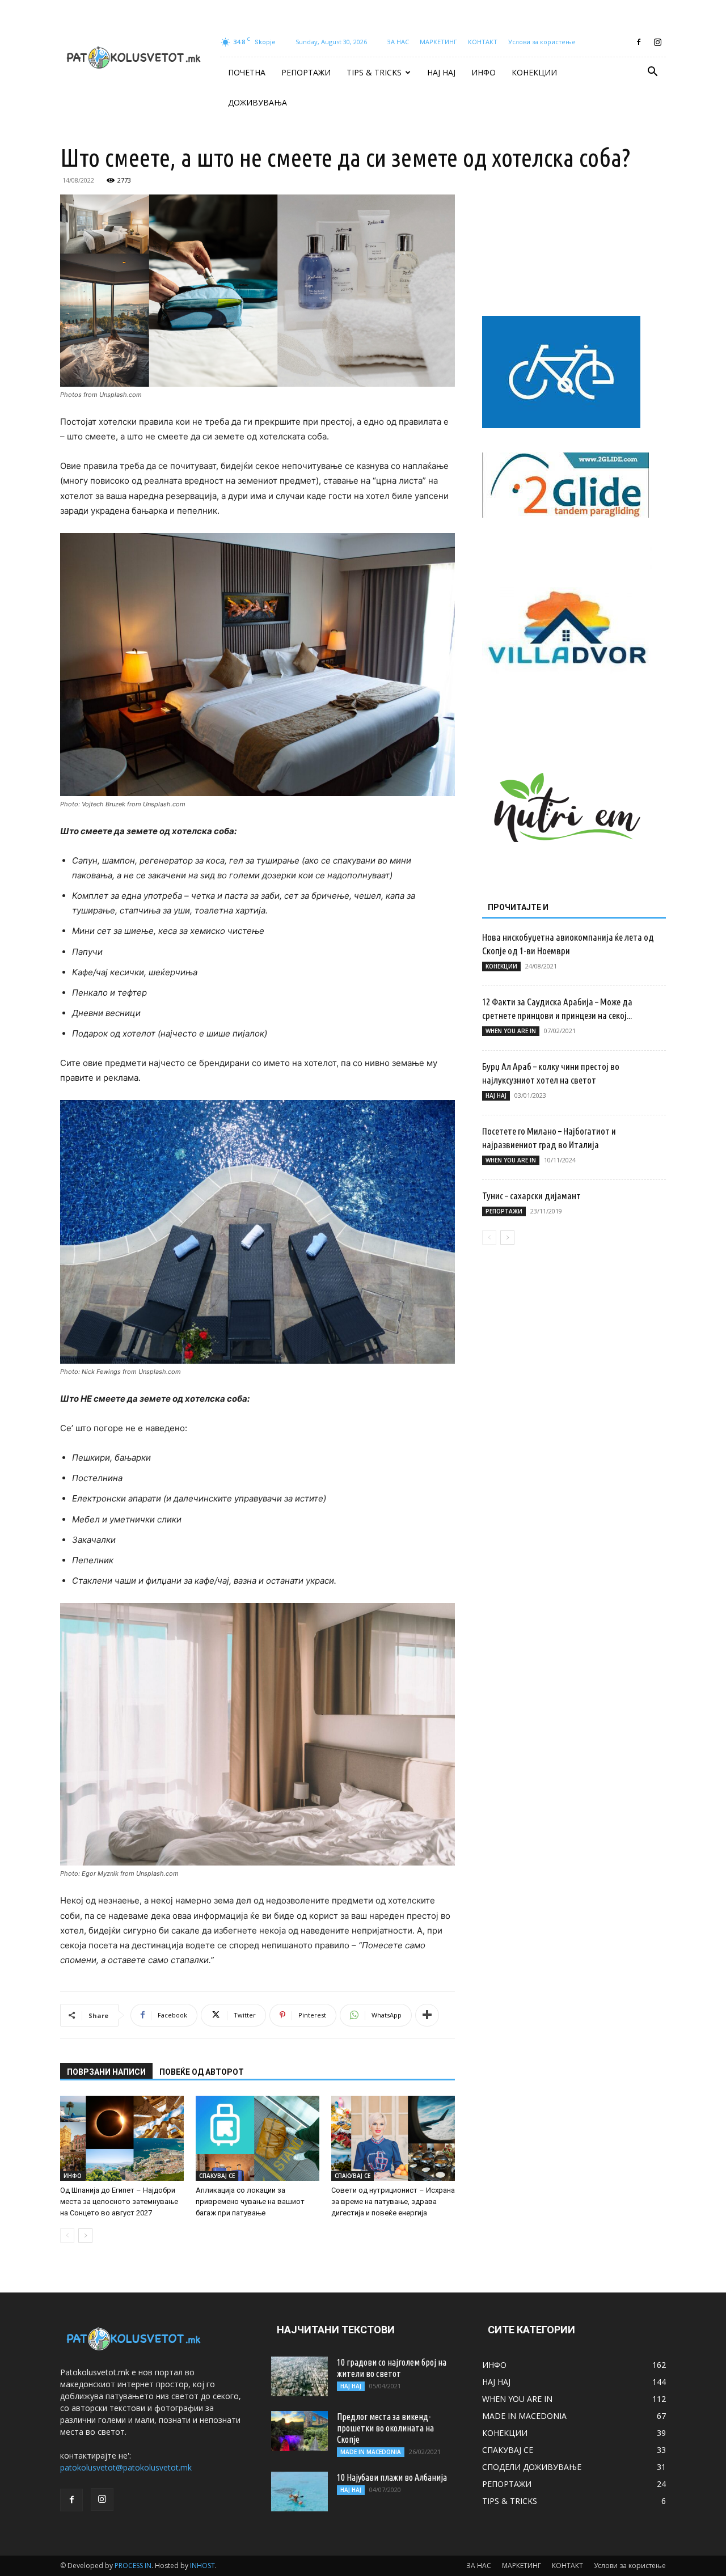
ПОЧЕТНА (247, 72)
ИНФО (484, 72)
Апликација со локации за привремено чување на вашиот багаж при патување (250, 2201)
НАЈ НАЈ (441, 72)
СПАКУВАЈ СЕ (217, 2176)
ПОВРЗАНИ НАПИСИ (106, 2072)
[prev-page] (67, 2236)
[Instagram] (657, 42)
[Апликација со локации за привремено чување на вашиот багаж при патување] (258, 2138)
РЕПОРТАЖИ (306, 72)
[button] (652, 73)
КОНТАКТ (483, 42)
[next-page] (85, 2236)
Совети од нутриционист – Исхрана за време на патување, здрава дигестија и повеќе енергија (393, 2201)
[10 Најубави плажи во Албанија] (299, 2492)
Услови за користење (542, 42)
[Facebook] (639, 42)
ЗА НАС (398, 42)
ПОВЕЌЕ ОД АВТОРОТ (202, 2072)
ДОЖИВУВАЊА (258, 102)
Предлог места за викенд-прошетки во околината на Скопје (385, 2428)
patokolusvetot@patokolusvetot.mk (126, 2467)
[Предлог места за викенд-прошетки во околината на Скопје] (299, 2431)
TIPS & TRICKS (374, 72)
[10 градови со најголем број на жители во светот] (299, 2376)
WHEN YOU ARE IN (511, 1031)
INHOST (202, 2566)
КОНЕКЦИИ (534, 72)
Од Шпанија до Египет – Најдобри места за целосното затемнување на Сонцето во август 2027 (119, 2201)
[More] (427, 2015)
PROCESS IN (133, 2566)
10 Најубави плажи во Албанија (392, 2477)
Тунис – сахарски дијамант (531, 1196)
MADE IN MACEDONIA (371, 2452)
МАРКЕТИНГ (438, 42)
